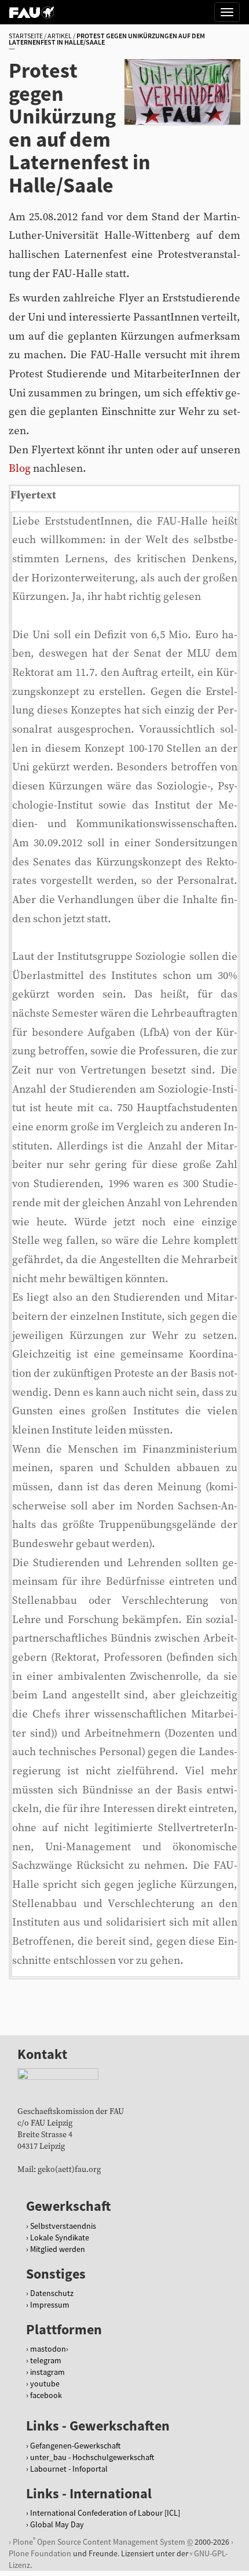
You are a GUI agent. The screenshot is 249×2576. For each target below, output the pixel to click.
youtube (45, 2384)
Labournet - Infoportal (69, 2469)
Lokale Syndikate (60, 2237)
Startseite (26, 36)
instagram (47, 2372)
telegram (46, 2360)
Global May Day (57, 2524)
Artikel (60, 36)
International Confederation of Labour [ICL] (105, 2513)
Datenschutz (52, 2293)
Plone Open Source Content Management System (99, 2542)
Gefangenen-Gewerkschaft (75, 2446)
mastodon (48, 2349)
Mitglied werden (58, 2249)
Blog (20, 469)
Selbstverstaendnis (63, 2226)
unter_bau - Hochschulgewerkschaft (92, 2457)
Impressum (50, 2305)
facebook (46, 2395)
